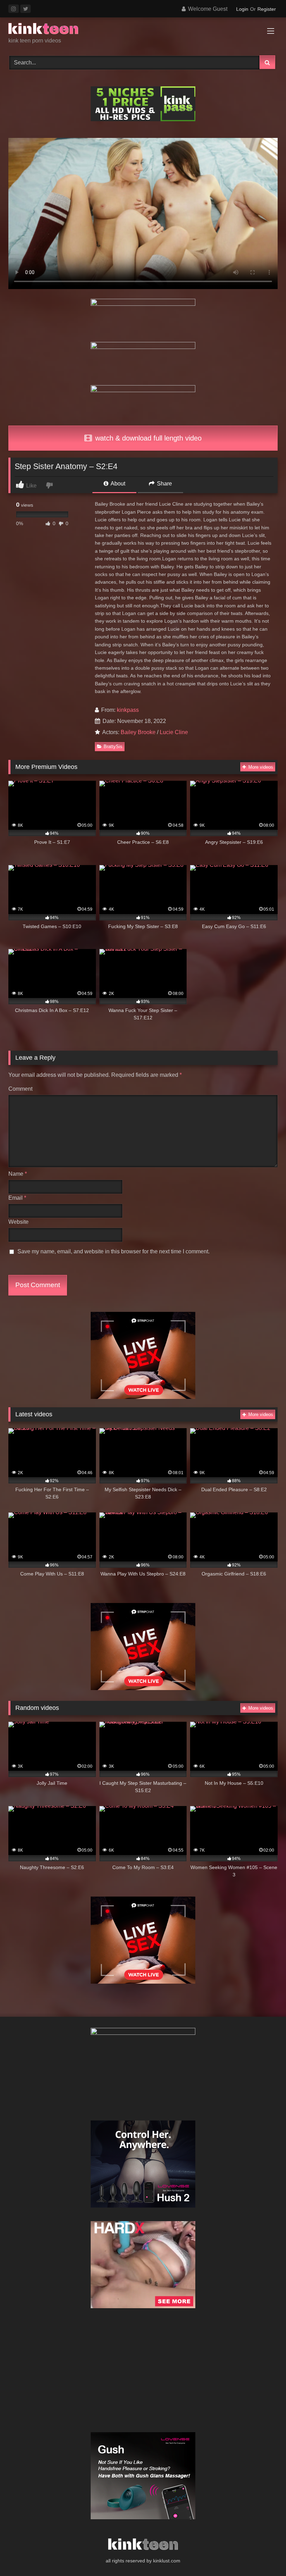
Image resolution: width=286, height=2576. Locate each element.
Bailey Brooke (138, 732)
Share (164, 484)
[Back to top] (264, 2555)
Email (17, 1198)
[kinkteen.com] (143, 30)
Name (18, 1174)
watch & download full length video (147, 438)
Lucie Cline (174, 732)
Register (267, 9)
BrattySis (113, 746)
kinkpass (128, 710)
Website (18, 1222)
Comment (20, 1089)
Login (242, 9)
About (117, 484)
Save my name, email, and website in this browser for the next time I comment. (114, 1251)
